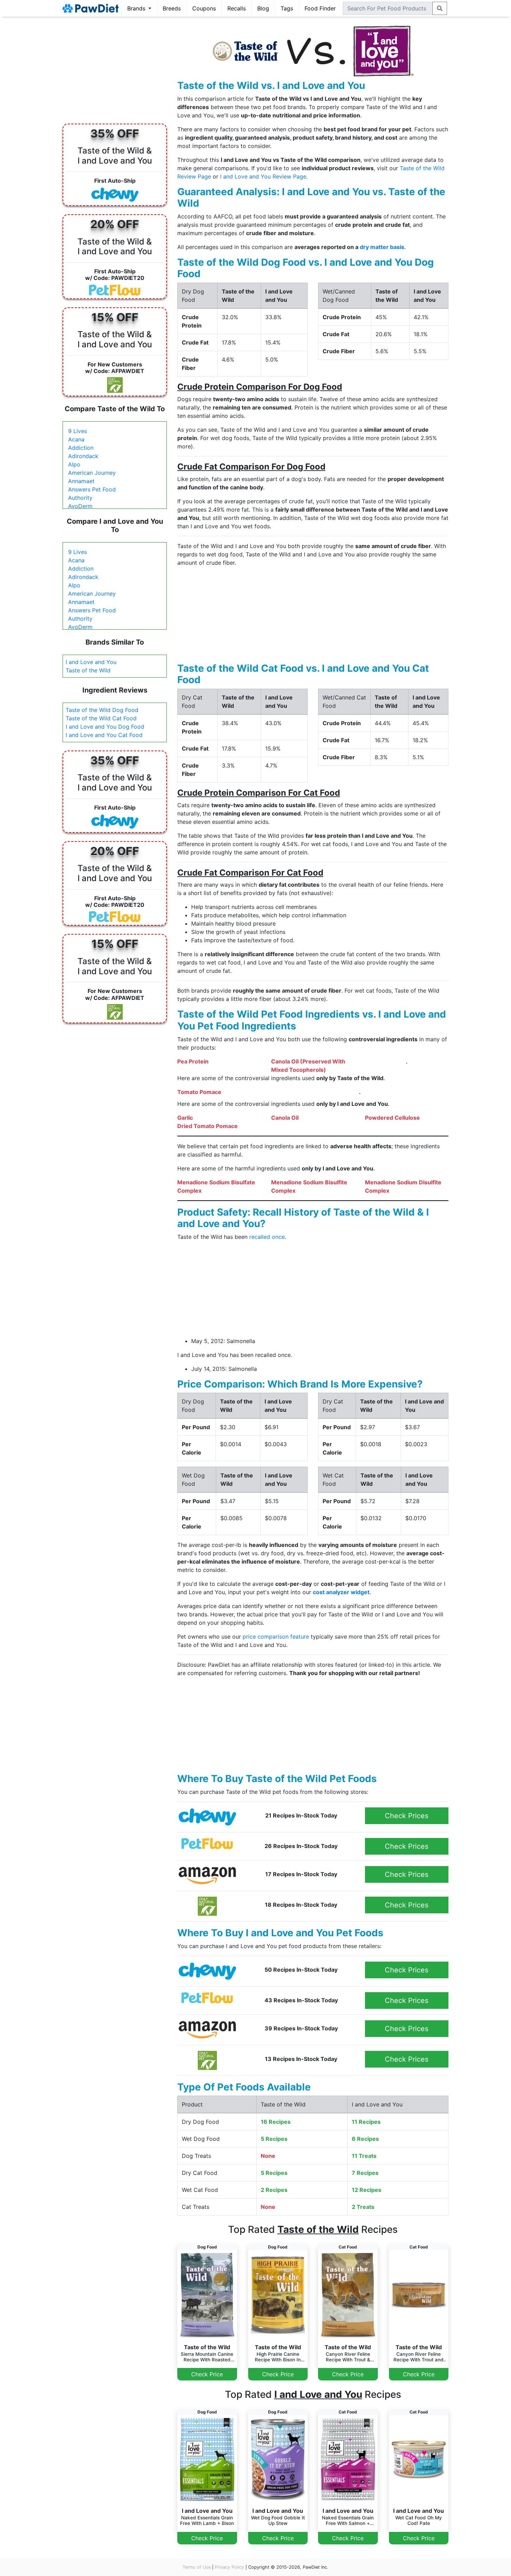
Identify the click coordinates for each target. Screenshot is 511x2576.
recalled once (267, 1237)
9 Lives (78, 431)
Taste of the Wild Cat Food (101, 718)
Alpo (74, 464)
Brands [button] (137, 8)
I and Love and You (91, 662)
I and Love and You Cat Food (104, 735)
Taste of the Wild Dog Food (102, 710)
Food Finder (320, 8)
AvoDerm (80, 506)
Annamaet (81, 481)
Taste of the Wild (88, 670)
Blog (263, 8)
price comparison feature (276, 1637)
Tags (287, 8)
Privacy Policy (229, 2567)
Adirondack (83, 456)
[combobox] (388, 8)
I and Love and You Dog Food (105, 727)
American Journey (92, 473)
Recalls (237, 8)
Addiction (81, 448)
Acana (76, 439)
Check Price (207, 2374)
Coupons (204, 8)
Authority (80, 498)
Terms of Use (197, 2567)
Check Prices (407, 1816)
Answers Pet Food (92, 489)
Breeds (172, 8)
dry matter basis (382, 247)
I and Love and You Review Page (263, 176)
